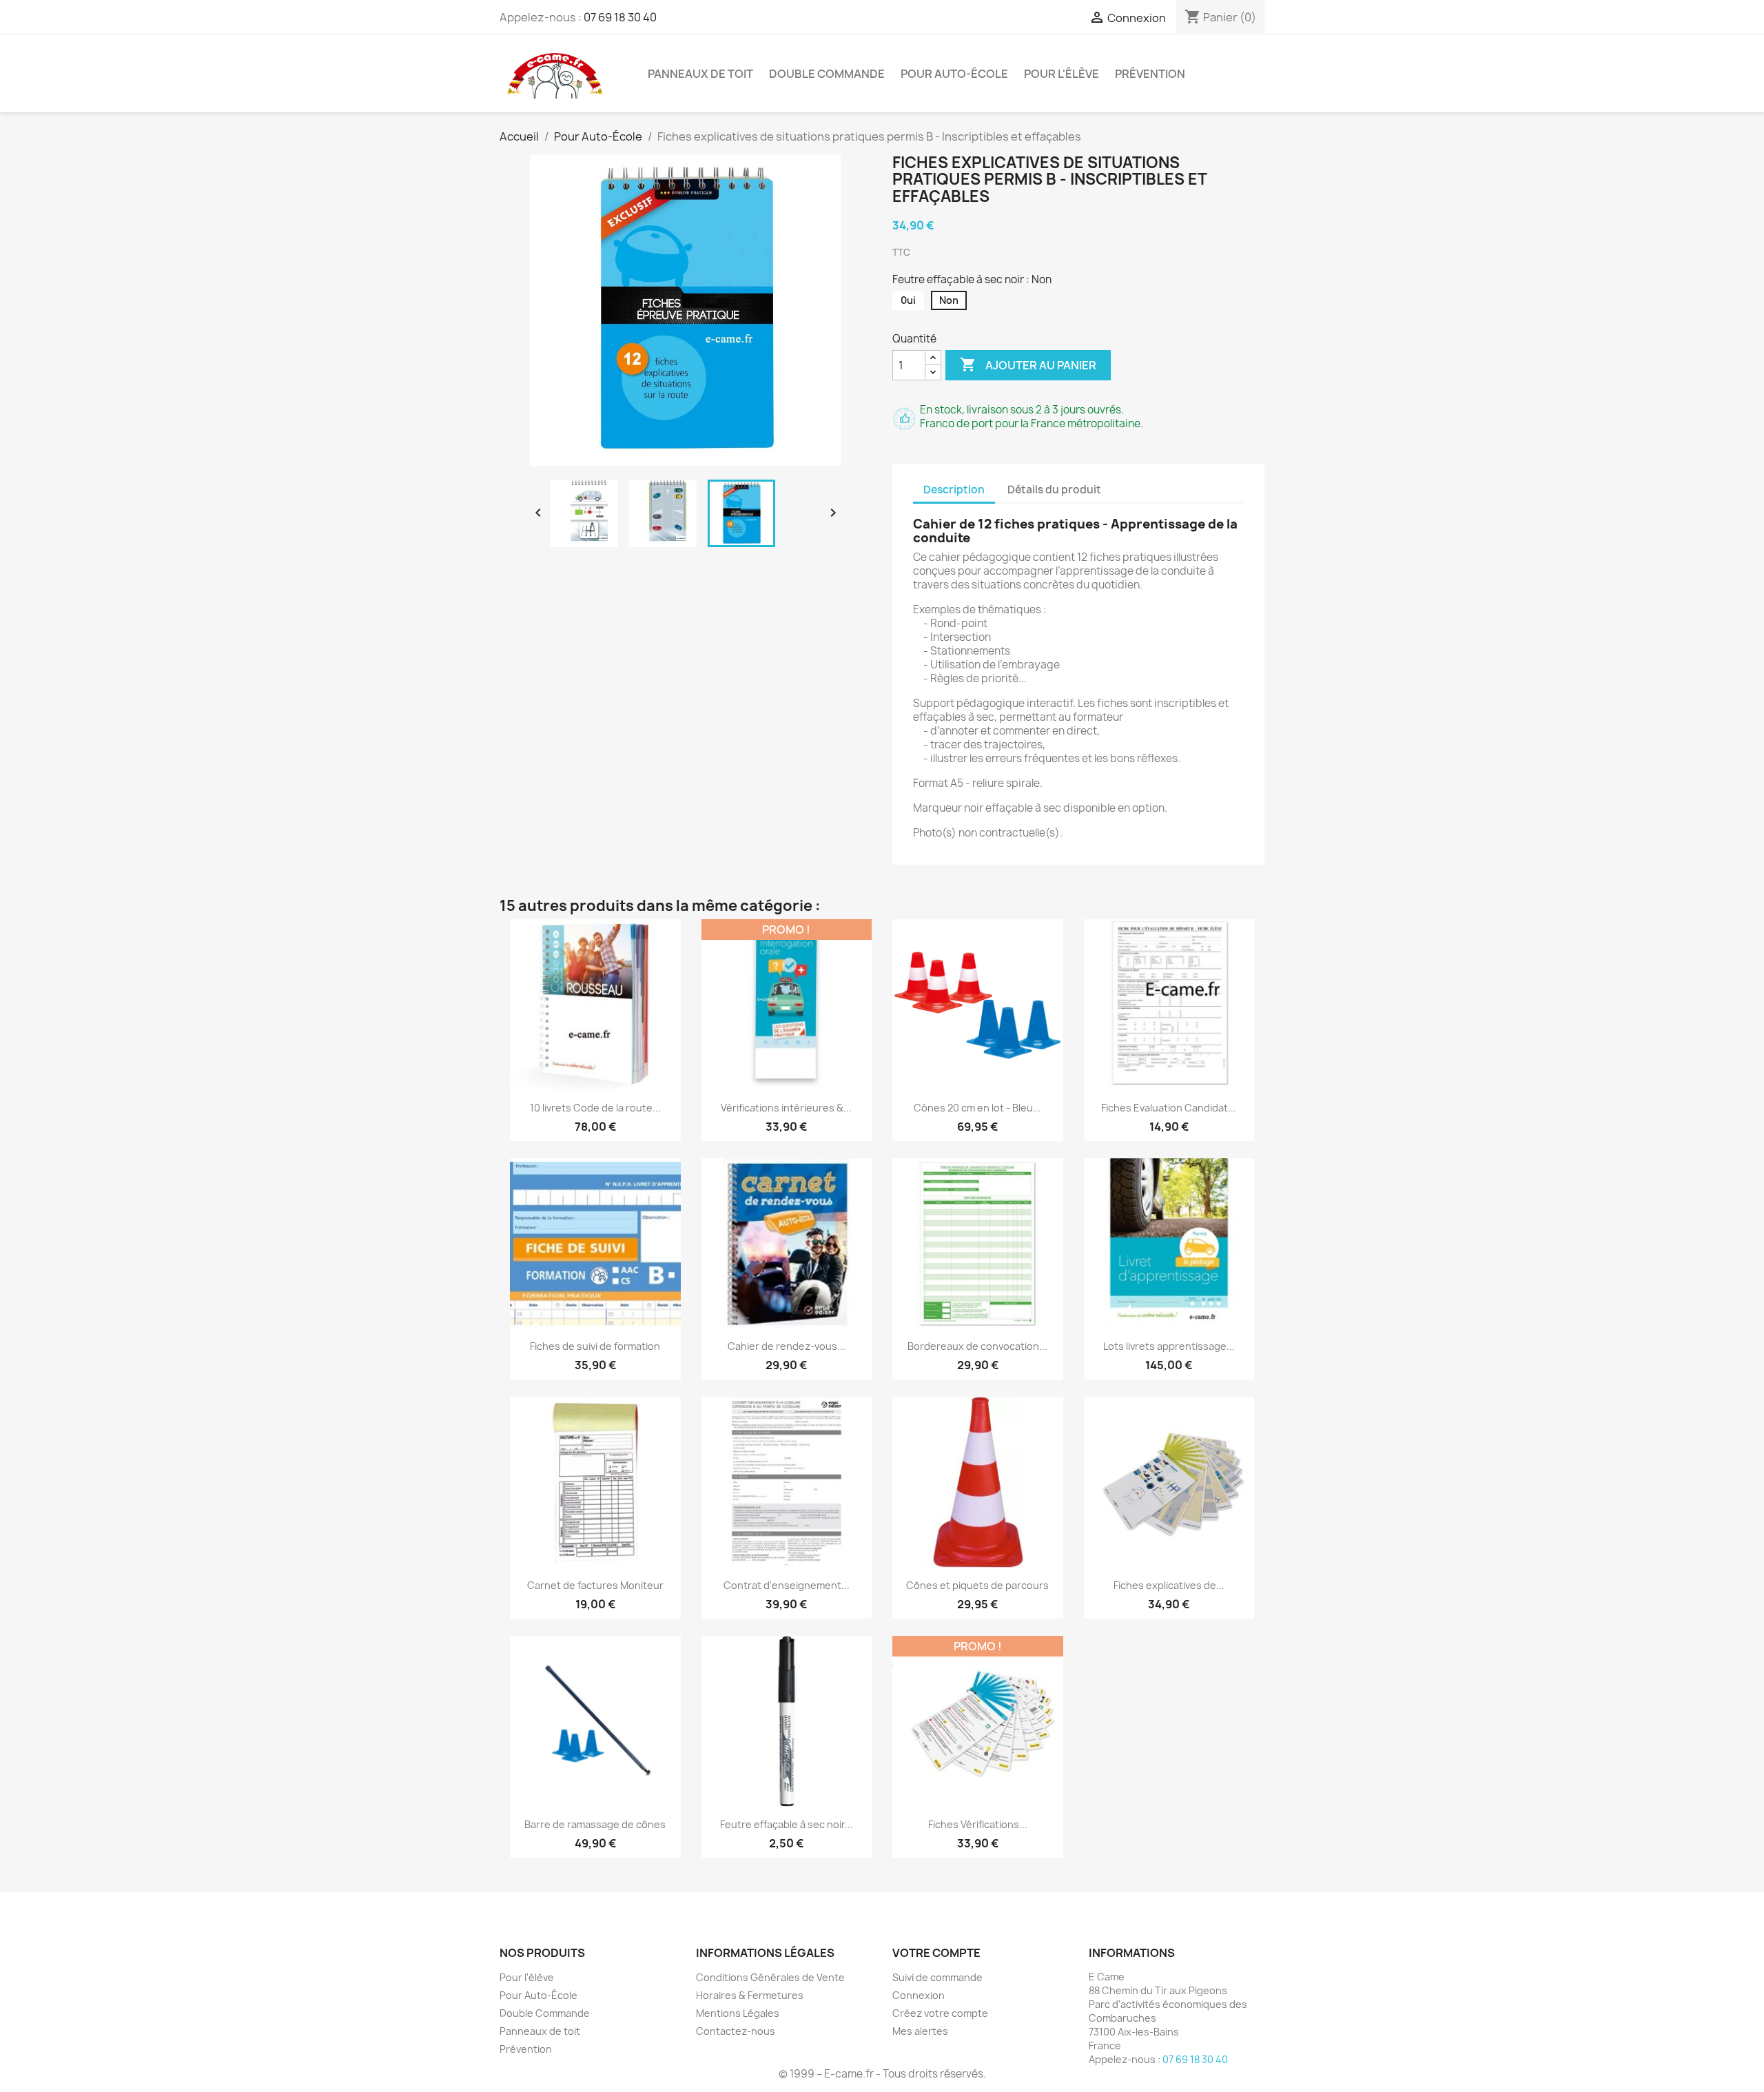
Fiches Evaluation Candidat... (1169, 1108)
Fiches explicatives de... (1169, 1585)
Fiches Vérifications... (978, 1824)
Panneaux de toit (700, 74)
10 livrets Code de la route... (595, 1108)
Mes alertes (920, 2031)
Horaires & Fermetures (750, 1995)
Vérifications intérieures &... (786, 1108)
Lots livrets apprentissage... (1169, 1346)
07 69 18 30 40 (620, 17)
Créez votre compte (940, 2013)
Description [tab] (954, 490)
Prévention (1150, 74)
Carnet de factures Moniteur (595, 1585)
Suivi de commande (937, 1977)
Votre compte (936, 1953)
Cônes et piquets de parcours (977, 1585)
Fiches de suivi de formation (595, 1346)
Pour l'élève (1062, 74)
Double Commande (827, 74)
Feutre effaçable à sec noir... (787, 1824)
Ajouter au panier (1028, 365)
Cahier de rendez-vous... (787, 1346)
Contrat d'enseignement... (787, 1585)
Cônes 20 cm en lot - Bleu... (977, 1108)
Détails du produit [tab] (1054, 490)
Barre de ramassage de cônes (595, 1824)
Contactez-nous (736, 2031)
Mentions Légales (738, 2013)
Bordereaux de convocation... (977, 1346)
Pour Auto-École (954, 74)
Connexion (919, 1995)
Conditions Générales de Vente (770, 1977)
